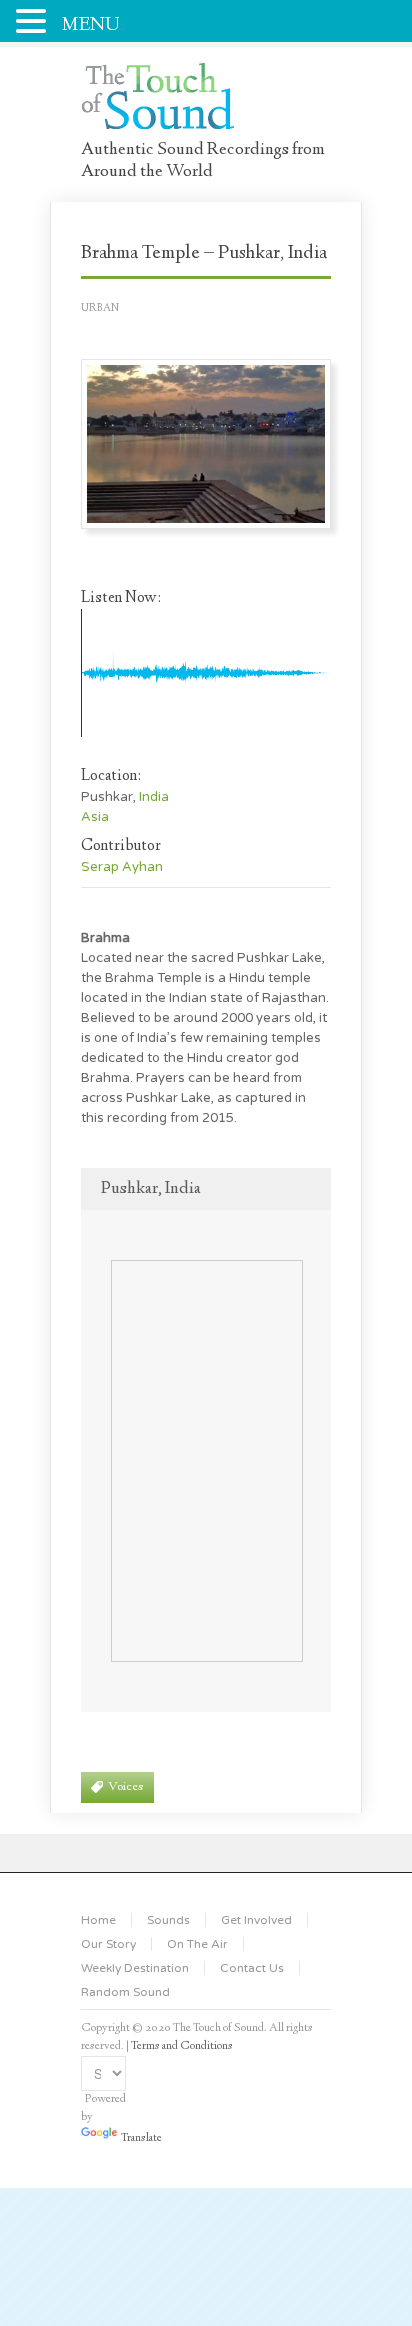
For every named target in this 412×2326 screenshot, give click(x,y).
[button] (34, 19)
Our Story (108, 1944)
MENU (91, 25)
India (154, 797)
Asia (95, 817)
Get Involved (256, 1920)
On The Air (197, 1944)
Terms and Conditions (182, 2046)
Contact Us (252, 1968)
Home (98, 1920)
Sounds (168, 1920)
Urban (100, 308)
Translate (141, 2138)
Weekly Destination (135, 1968)
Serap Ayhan (122, 867)
